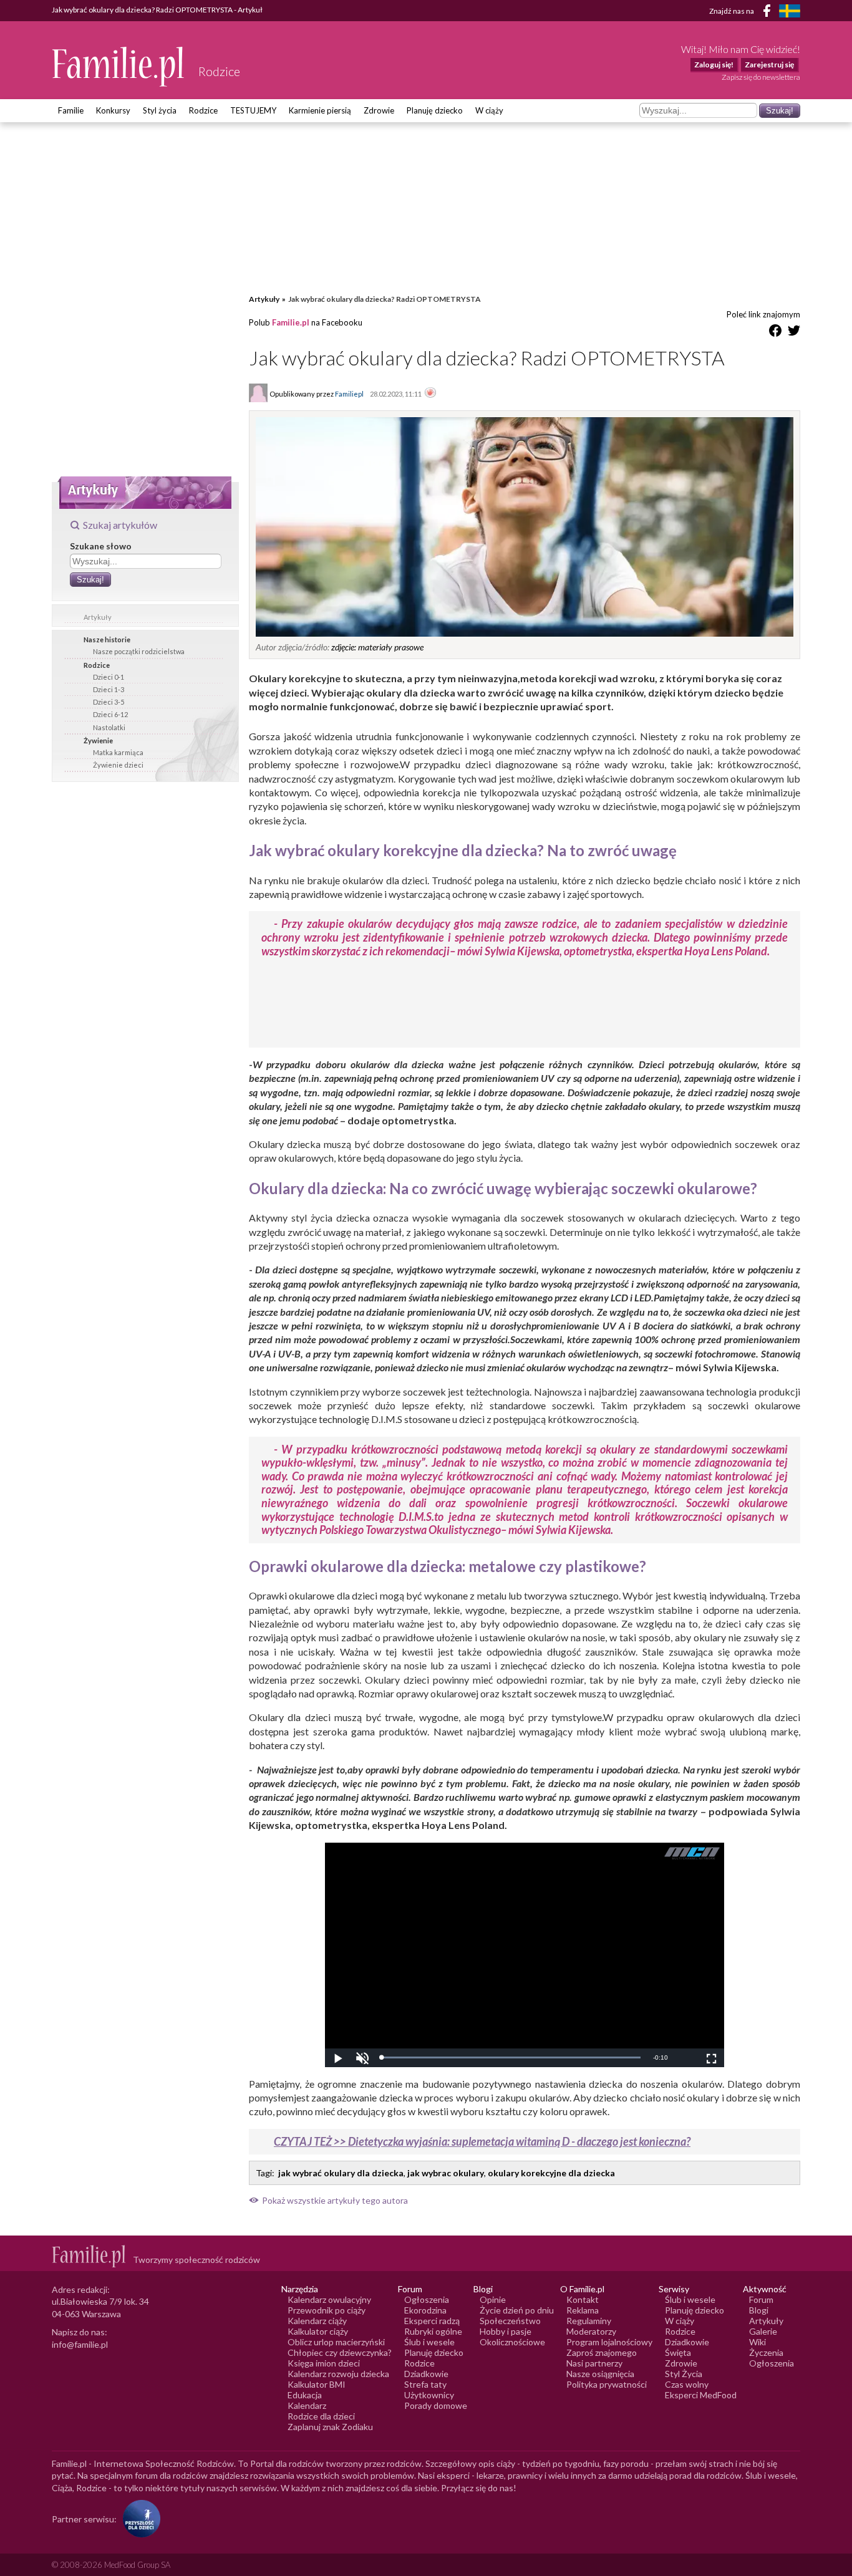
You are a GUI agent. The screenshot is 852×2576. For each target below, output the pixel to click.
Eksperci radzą (432, 2321)
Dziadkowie (426, 2374)
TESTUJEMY (253, 110)
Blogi (759, 2310)
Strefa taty (425, 2384)
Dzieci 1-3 (109, 689)
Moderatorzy (591, 2331)
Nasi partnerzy (594, 2363)
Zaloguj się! (714, 65)
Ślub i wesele (429, 2342)
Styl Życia (684, 2374)
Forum (761, 2299)
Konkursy (113, 110)
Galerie (763, 2331)
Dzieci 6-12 (110, 714)
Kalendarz (307, 2405)
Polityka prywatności (607, 2384)
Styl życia (160, 110)
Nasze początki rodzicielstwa (139, 651)
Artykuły (98, 617)
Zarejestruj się (769, 65)
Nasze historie (107, 639)
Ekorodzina (425, 2310)
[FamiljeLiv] (790, 11)
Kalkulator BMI (317, 2384)
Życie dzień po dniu (517, 2310)
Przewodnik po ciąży (327, 2310)
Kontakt (583, 2299)
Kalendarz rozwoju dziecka (338, 2374)
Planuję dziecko (435, 110)
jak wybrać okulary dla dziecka (341, 2173)
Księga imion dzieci (324, 2363)
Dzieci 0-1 (109, 677)
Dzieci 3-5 (109, 702)
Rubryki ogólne (433, 2331)
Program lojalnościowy (609, 2342)
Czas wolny (687, 2384)
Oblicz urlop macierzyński (336, 2342)
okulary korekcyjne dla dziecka (551, 2173)
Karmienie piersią (320, 110)
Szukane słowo (101, 546)
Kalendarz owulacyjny (329, 2299)
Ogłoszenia (427, 2299)
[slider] (511, 2057)
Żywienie (98, 740)
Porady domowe (436, 2405)
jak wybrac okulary (446, 2173)
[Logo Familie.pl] (119, 66)
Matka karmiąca (118, 752)
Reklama (583, 2310)
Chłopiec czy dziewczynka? (340, 2352)
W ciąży (489, 110)
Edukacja (305, 2395)
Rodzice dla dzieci (321, 2416)
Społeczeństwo (510, 2321)
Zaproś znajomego (602, 2352)
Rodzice (203, 110)
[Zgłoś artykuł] (430, 393)
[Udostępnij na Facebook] (775, 333)
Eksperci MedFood (701, 2395)
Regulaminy (589, 2321)
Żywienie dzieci (118, 765)
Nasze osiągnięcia (600, 2374)
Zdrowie (379, 110)
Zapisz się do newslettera (761, 77)
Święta (678, 2352)
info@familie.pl (80, 2344)
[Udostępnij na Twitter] (794, 333)
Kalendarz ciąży (317, 2321)
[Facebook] (769, 13)
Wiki (758, 2342)
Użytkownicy (429, 2395)
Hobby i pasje (506, 2331)
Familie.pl (291, 322)
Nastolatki (109, 727)
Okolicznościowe (512, 2342)
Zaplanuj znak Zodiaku (330, 2427)
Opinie (493, 2299)
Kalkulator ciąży (318, 2331)
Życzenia (766, 2352)
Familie (71, 110)
